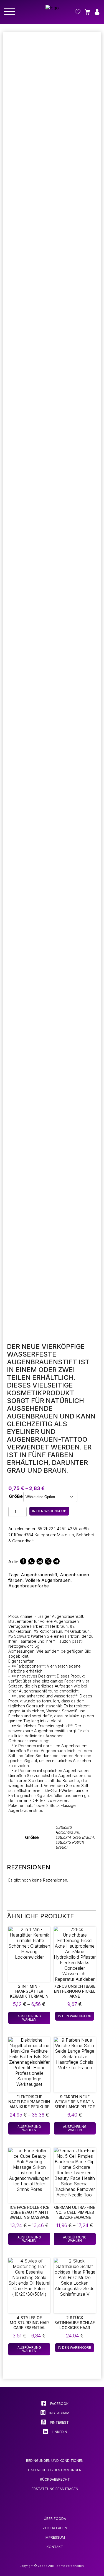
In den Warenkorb (49, 1511)
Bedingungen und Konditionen (55, 2461)
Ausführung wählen (29, 2018)
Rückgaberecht (55, 2479)
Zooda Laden (55, 2528)
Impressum (55, 2537)
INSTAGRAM (59, 2413)
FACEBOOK (59, 2404)
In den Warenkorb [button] (75, 2016)
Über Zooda (55, 2519)
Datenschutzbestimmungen (55, 2470)
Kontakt (55, 2547)
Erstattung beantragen (55, 2489)
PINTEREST (59, 2422)
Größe (16, 1496)
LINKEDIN (59, 2432)
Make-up (65, 1535)
